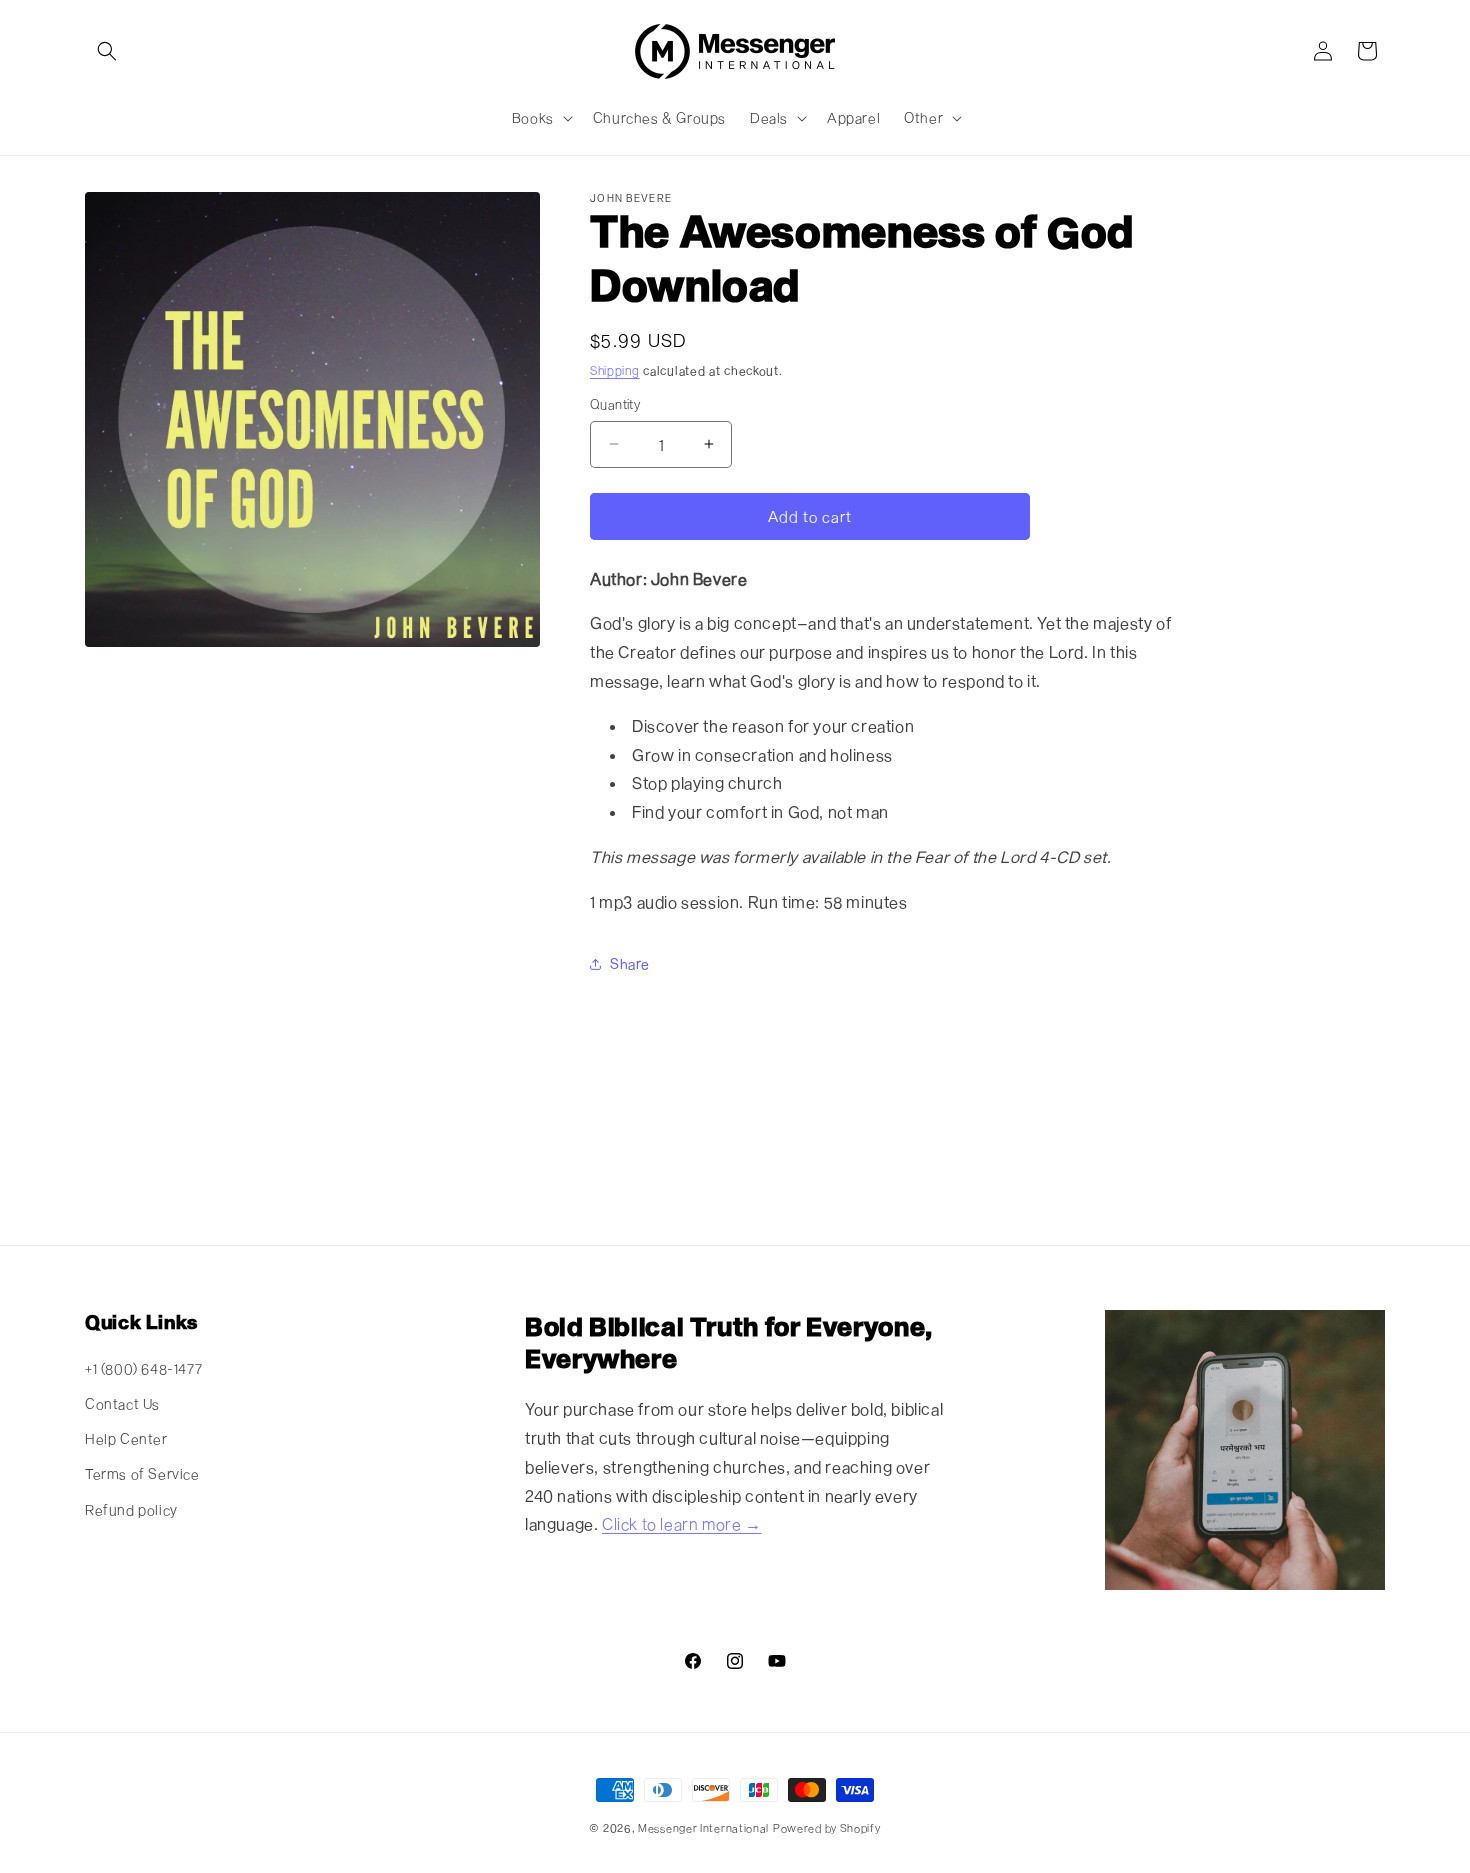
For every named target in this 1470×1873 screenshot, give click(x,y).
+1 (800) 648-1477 (143, 1368)
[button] (107, 51)
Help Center (126, 1438)
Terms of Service (142, 1473)
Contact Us (122, 1403)
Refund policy (131, 1509)
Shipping (615, 370)
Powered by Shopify (827, 1827)
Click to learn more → (682, 1523)
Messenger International (703, 1827)
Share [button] (630, 963)
